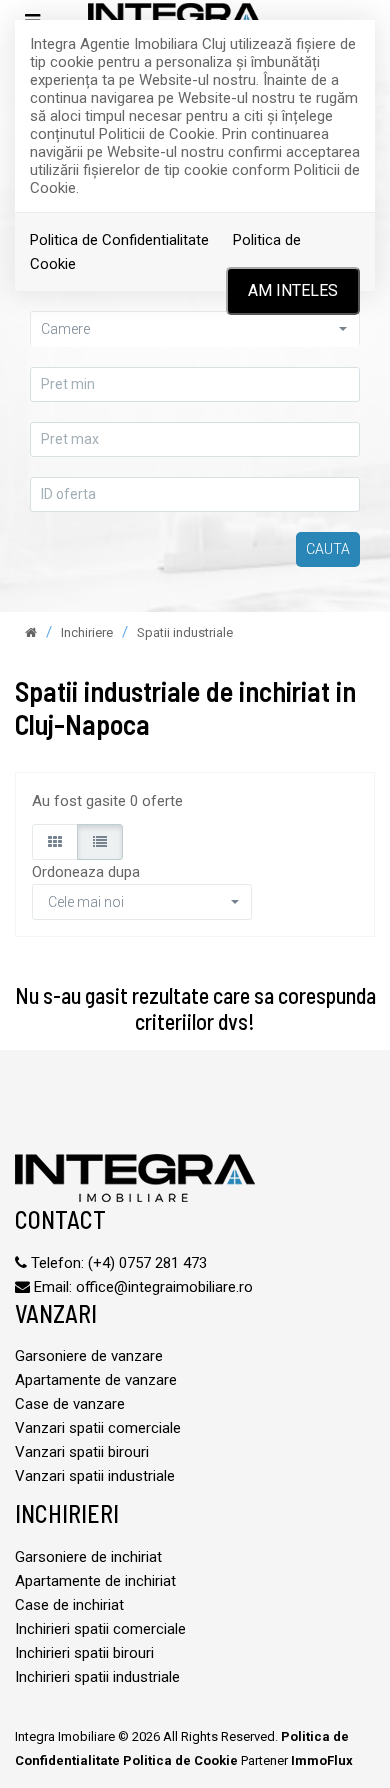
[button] (142, 902)
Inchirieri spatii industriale (97, 1677)
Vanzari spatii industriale (95, 1476)
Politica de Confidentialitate (119, 240)
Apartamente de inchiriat (95, 1581)
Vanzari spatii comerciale (98, 1428)
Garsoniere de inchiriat (88, 1557)
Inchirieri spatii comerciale (100, 1629)
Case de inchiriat (69, 1605)
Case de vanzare (70, 1404)
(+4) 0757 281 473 (147, 1263)
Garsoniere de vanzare (89, 1356)
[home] (31, 632)
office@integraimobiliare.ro (164, 1287)
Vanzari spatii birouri (82, 1452)
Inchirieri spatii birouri (84, 1653)
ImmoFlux (322, 1760)
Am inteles (293, 290)
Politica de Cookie (180, 1760)
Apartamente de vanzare (96, 1380)
